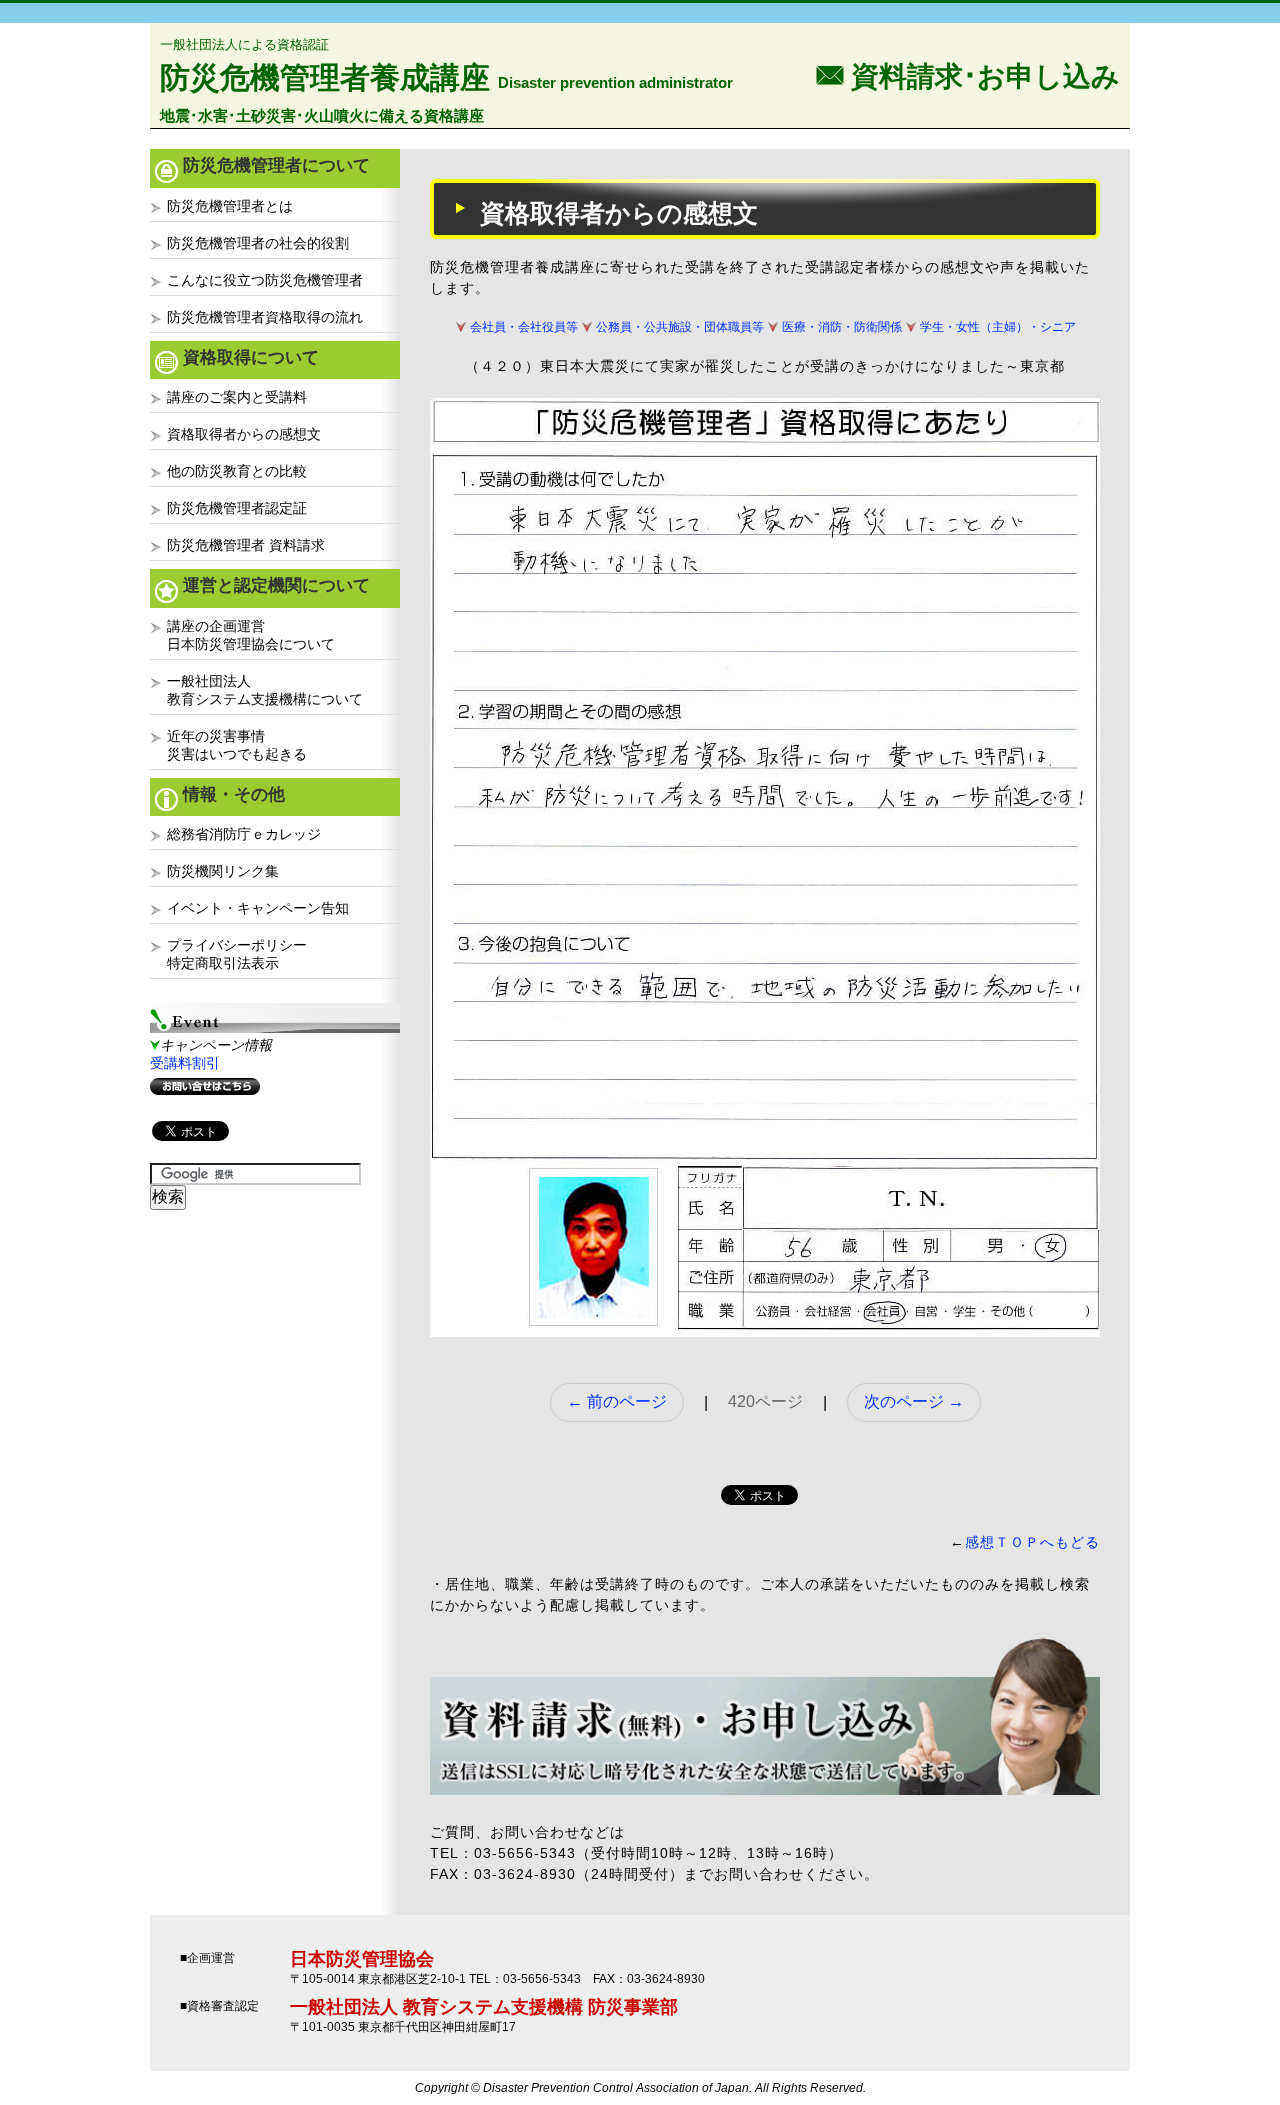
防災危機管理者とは (230, 206)
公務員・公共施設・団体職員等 (680, 327)
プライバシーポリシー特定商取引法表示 (237, 954)
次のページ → (914, 1401)
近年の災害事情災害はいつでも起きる (237, 745)
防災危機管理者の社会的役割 (258, 243)
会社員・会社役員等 (524, 327)
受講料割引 (185, 1063)
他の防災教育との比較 (237, 471)
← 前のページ (617, 1401)
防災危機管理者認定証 (237, 508)
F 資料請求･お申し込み (968, 75)
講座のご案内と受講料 (237, 397)
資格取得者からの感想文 (244, 434)
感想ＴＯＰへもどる (1032, 1542)
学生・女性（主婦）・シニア (998, 327)
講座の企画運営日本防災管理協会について (251, 635)
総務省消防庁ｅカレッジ (244, 834)
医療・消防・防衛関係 (842, 327)
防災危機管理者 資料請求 (246, 545)
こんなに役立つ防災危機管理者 (265, 280)
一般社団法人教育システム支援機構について (265, 690)
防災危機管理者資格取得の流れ (265, 317)
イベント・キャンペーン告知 (258, 908)
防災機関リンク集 (223, 871)
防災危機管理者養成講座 (325, 77)
